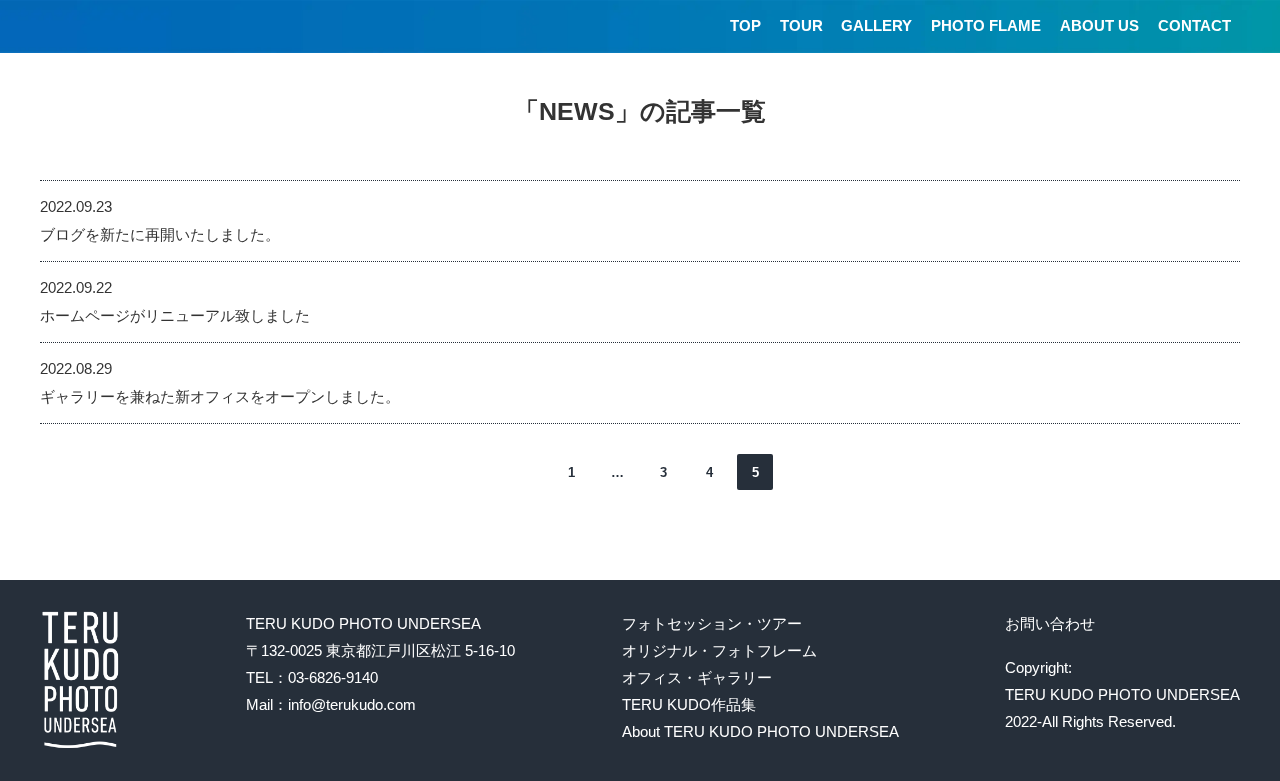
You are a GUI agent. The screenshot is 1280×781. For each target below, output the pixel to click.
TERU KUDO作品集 (689, 704)
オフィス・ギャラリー (697, 677)
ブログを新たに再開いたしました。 (160, 234)
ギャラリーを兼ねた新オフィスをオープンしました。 (220, 396)
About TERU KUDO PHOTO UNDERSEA (760, 731)
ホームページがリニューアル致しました (175, 315)
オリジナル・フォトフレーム (719, 650)
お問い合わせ (1050, 623)
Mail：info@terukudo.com (331, 704)
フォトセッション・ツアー (712, 623)
